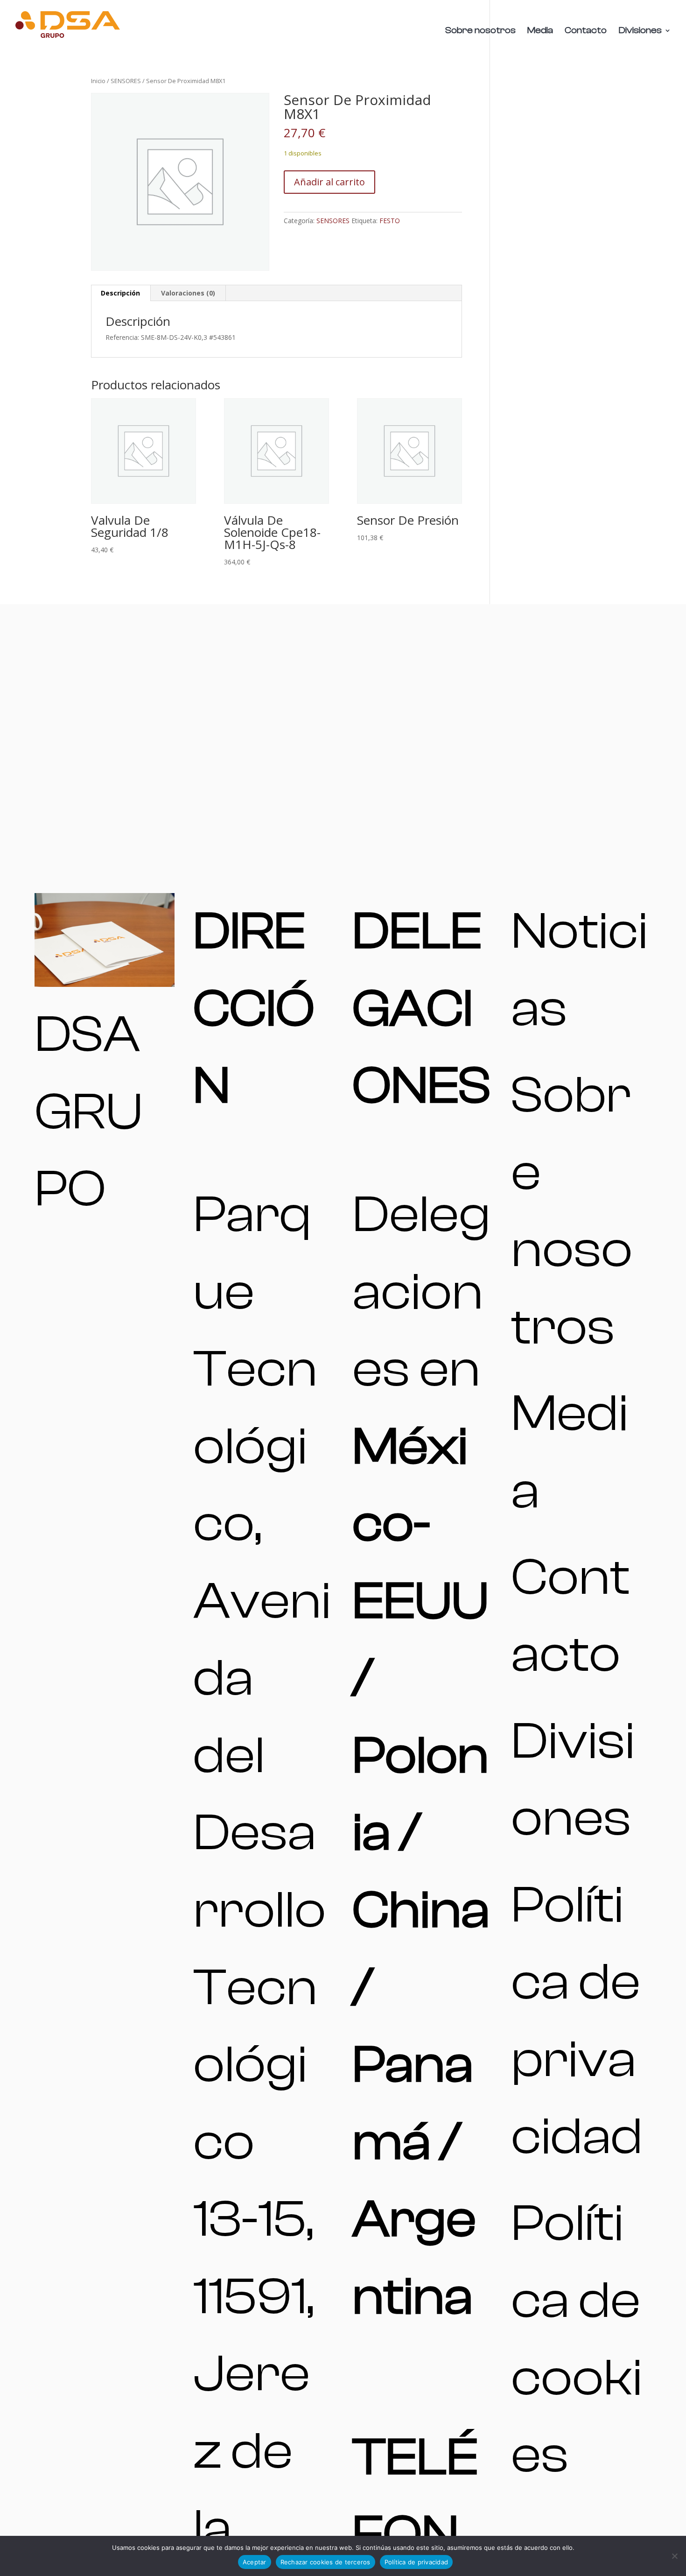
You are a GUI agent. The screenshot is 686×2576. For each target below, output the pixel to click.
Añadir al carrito (329, 182)
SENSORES (126, 81)
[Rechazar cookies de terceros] (674, 2556)
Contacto (586, 31)
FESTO (390, 221)
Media (540, 31)
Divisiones (640, 31)
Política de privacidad (416, 2562)
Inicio (98, 81)
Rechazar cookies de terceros (325, 2562)
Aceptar (255, 2562)
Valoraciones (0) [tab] (188, 293)
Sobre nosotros (480, 31)
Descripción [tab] (120, 293)
